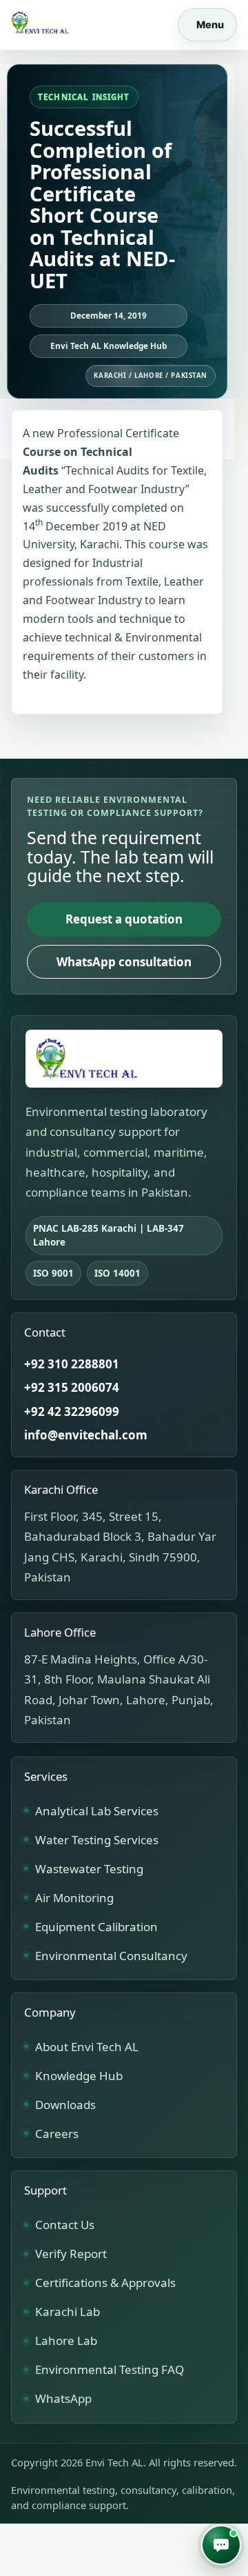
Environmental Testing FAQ (110, 2369)
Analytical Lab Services (97, 1811)
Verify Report (71, 2254)
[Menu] (207, 25)
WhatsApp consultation (124, 962)
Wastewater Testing (89, 1869)
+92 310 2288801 (72, 1364)
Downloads (65, 2105)
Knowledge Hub (79, 2076)
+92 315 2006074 (72, 1387)
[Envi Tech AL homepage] (124, 1059)
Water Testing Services (97, 1840)
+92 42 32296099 (72, 1411)
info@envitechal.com (86, 1435)
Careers (57, 2134)
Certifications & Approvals (105, 2283)
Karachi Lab (68, 2312)
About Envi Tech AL (87, 2047)
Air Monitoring (74, 1898)
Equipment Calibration (96, 1927)
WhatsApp (63, 2398)
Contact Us (65, 2225)
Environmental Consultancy (111, 1956)
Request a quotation (124, 919)
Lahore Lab (66, 2340)
